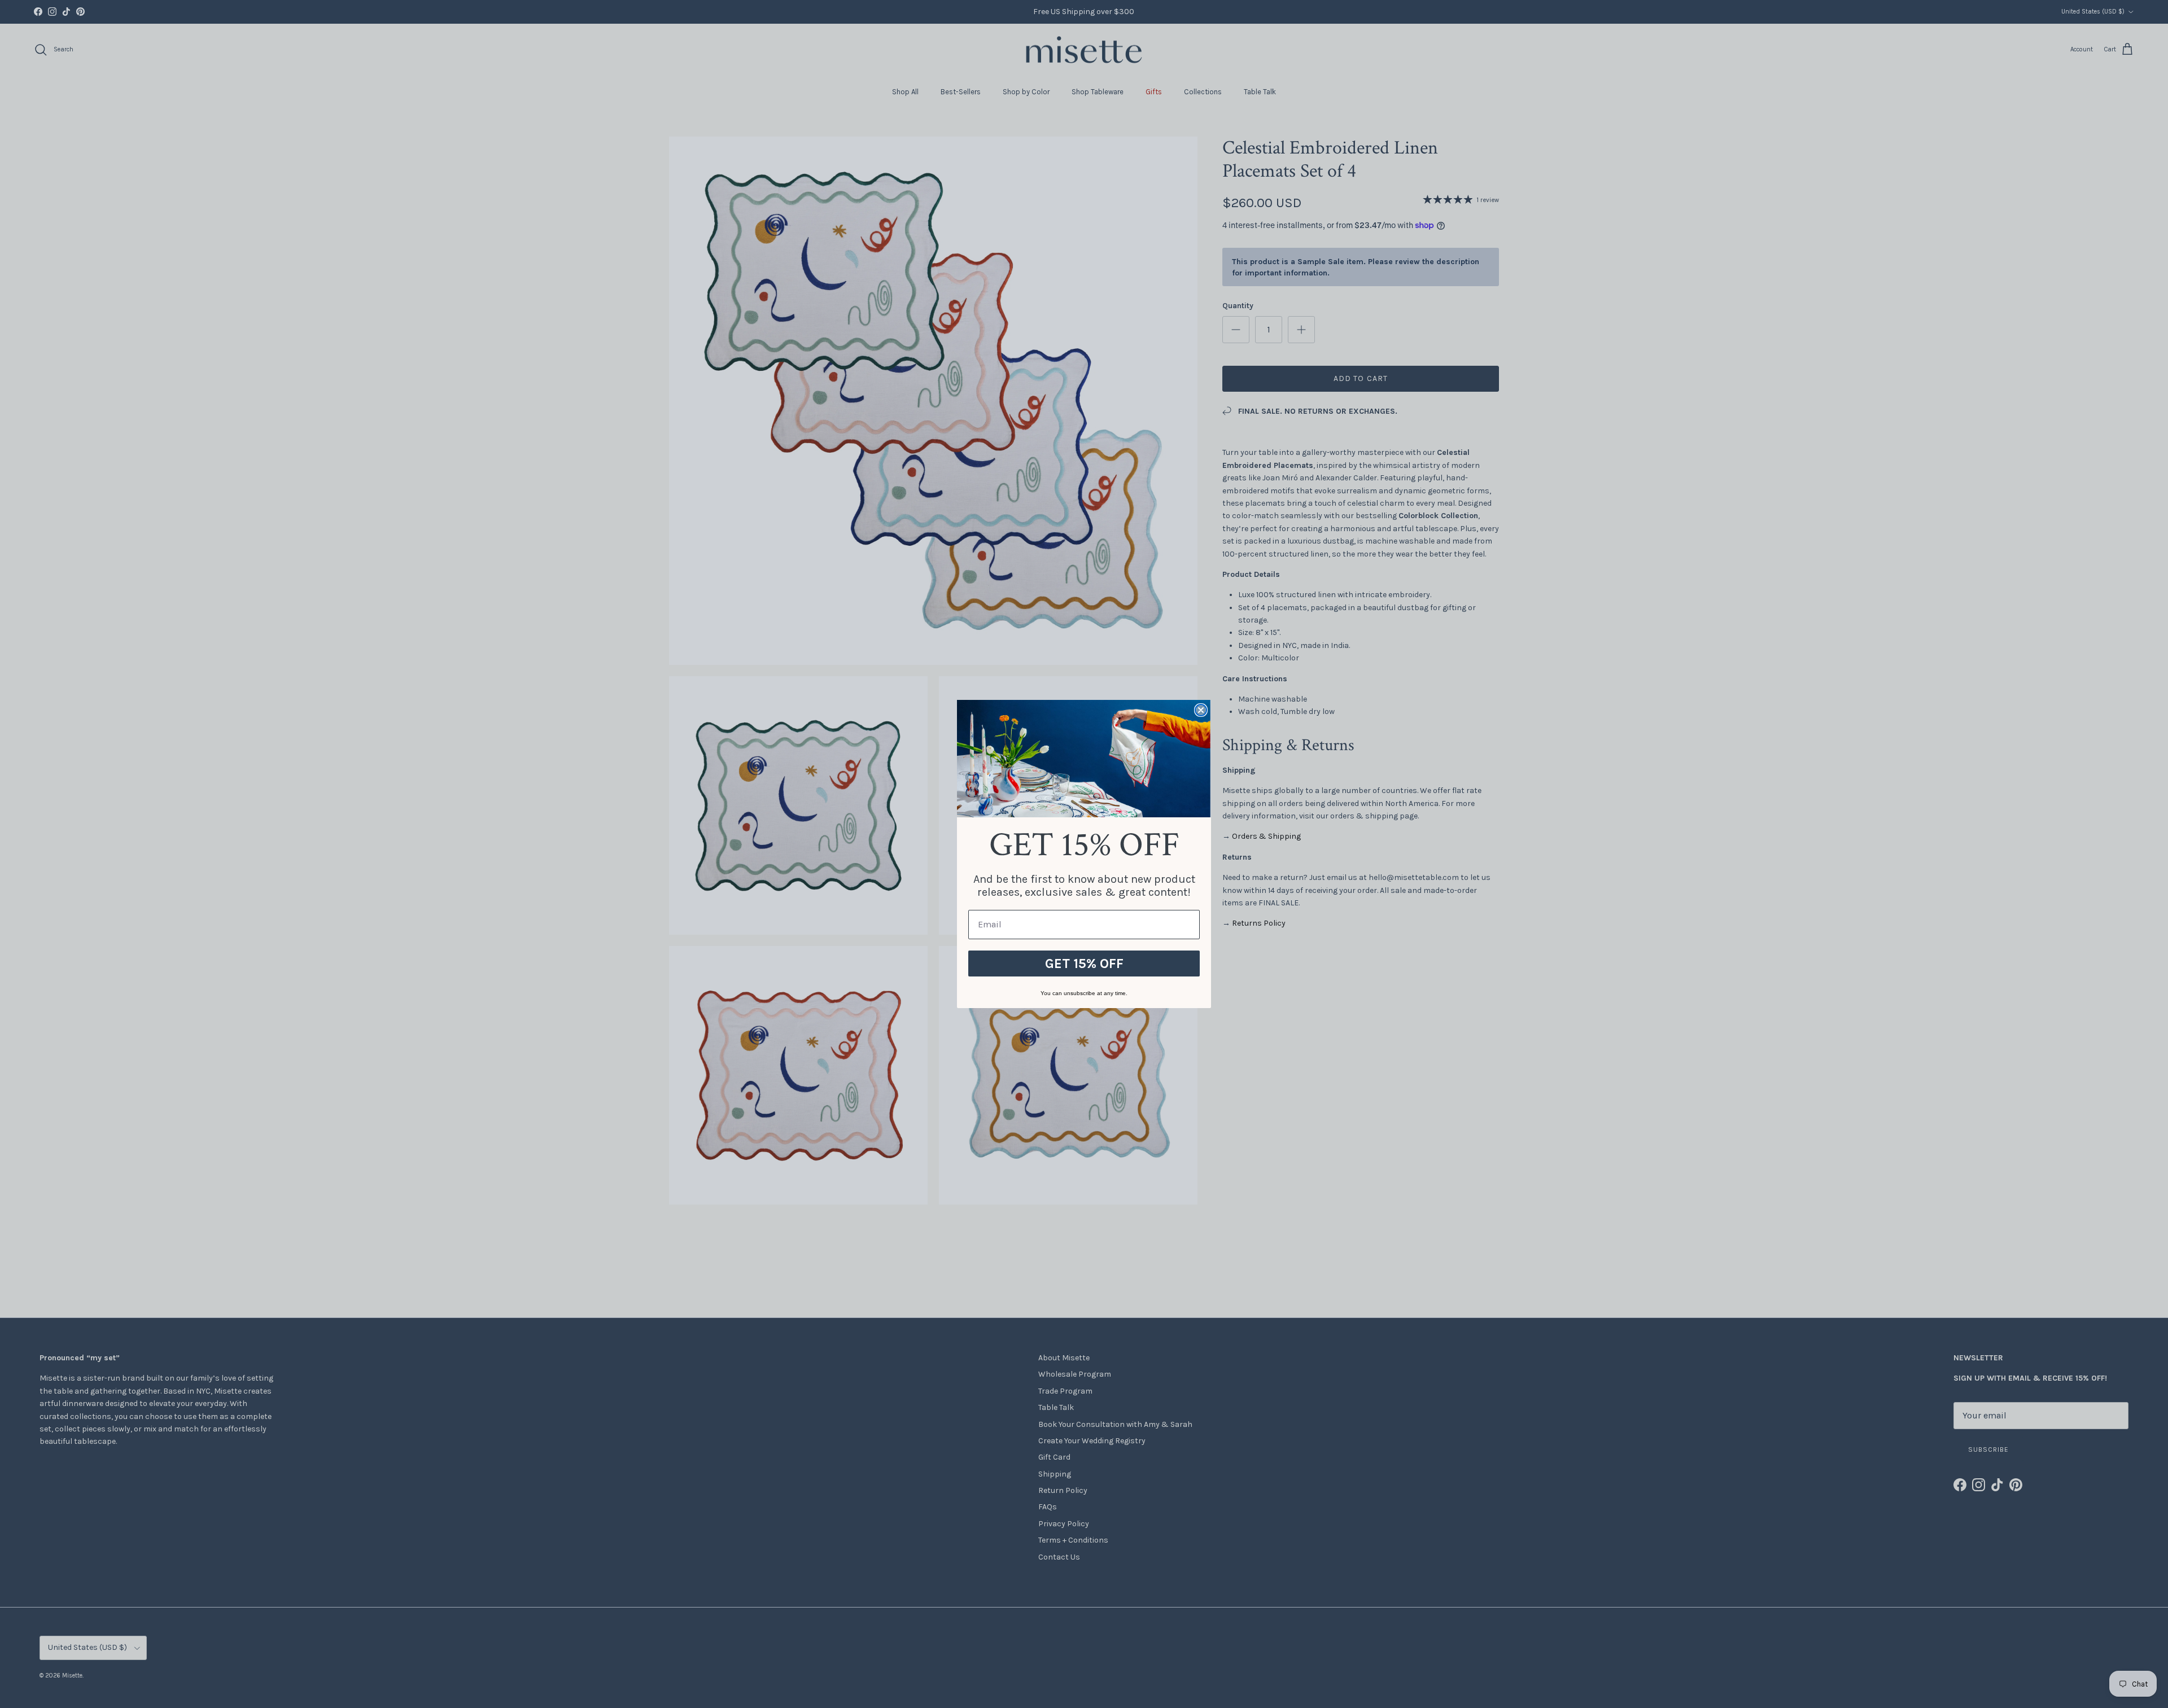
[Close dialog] (1201, 710)
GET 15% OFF (1084, 964)
